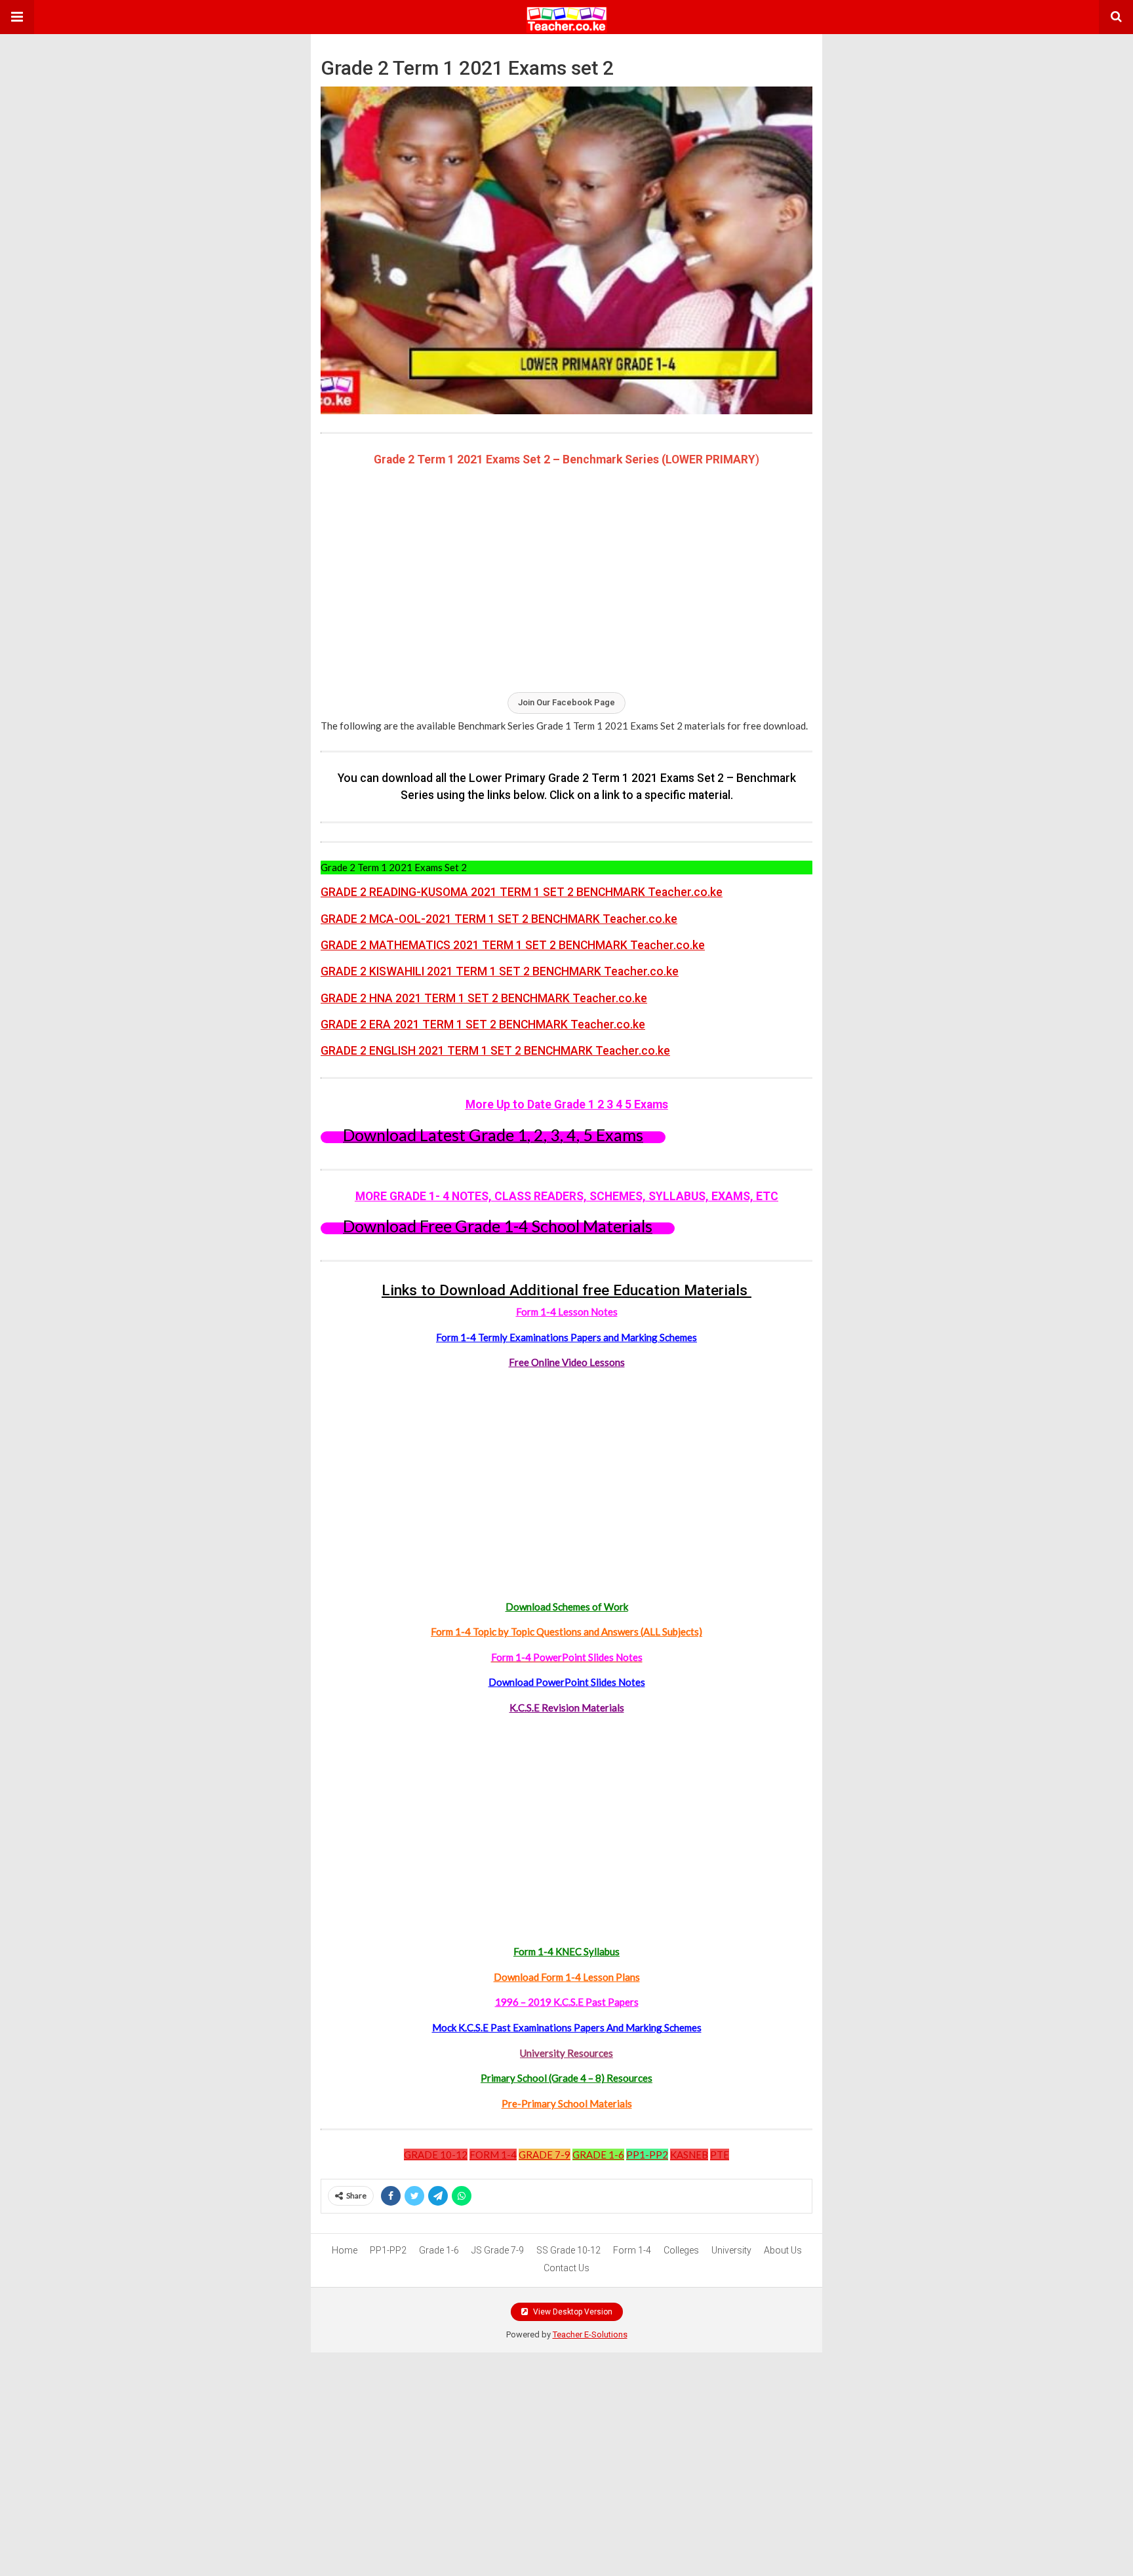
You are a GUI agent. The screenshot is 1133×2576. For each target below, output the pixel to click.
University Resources (566, 2053)
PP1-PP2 (647, 2155)
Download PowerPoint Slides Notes (567, 1682)
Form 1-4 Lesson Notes (567, 1312)
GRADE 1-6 (598, 2155)
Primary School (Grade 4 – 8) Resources (566, 2078)
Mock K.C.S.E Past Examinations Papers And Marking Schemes (567, 2027)
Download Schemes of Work (567, 1607)
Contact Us (566, 2268)
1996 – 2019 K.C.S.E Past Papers (567, 2002)
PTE (720, 2155)
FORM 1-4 (493, 2155)
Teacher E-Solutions (590, 2334)
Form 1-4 (632, 2250)
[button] (17, 17)
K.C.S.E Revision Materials (567, 1708)
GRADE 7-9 (545, 2155)
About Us (783, 2250)
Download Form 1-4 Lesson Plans (567, 1977)
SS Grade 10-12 (568, 2250)
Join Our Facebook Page (566, 702)
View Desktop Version (572, 2312)
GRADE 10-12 (436, 2155)
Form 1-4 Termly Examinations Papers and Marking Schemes (566, 1337)
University (731, 2250)
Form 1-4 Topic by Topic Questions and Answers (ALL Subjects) (566, 1631)
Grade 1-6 (439, 2250)
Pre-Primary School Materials (567, 2103)
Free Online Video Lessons (567, 1362)
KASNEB (689, 2155)
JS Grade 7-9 (498, 2250)
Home (345, 2250)
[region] (566, 578)
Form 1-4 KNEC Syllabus (566, 1951)
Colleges (681, 2250)
